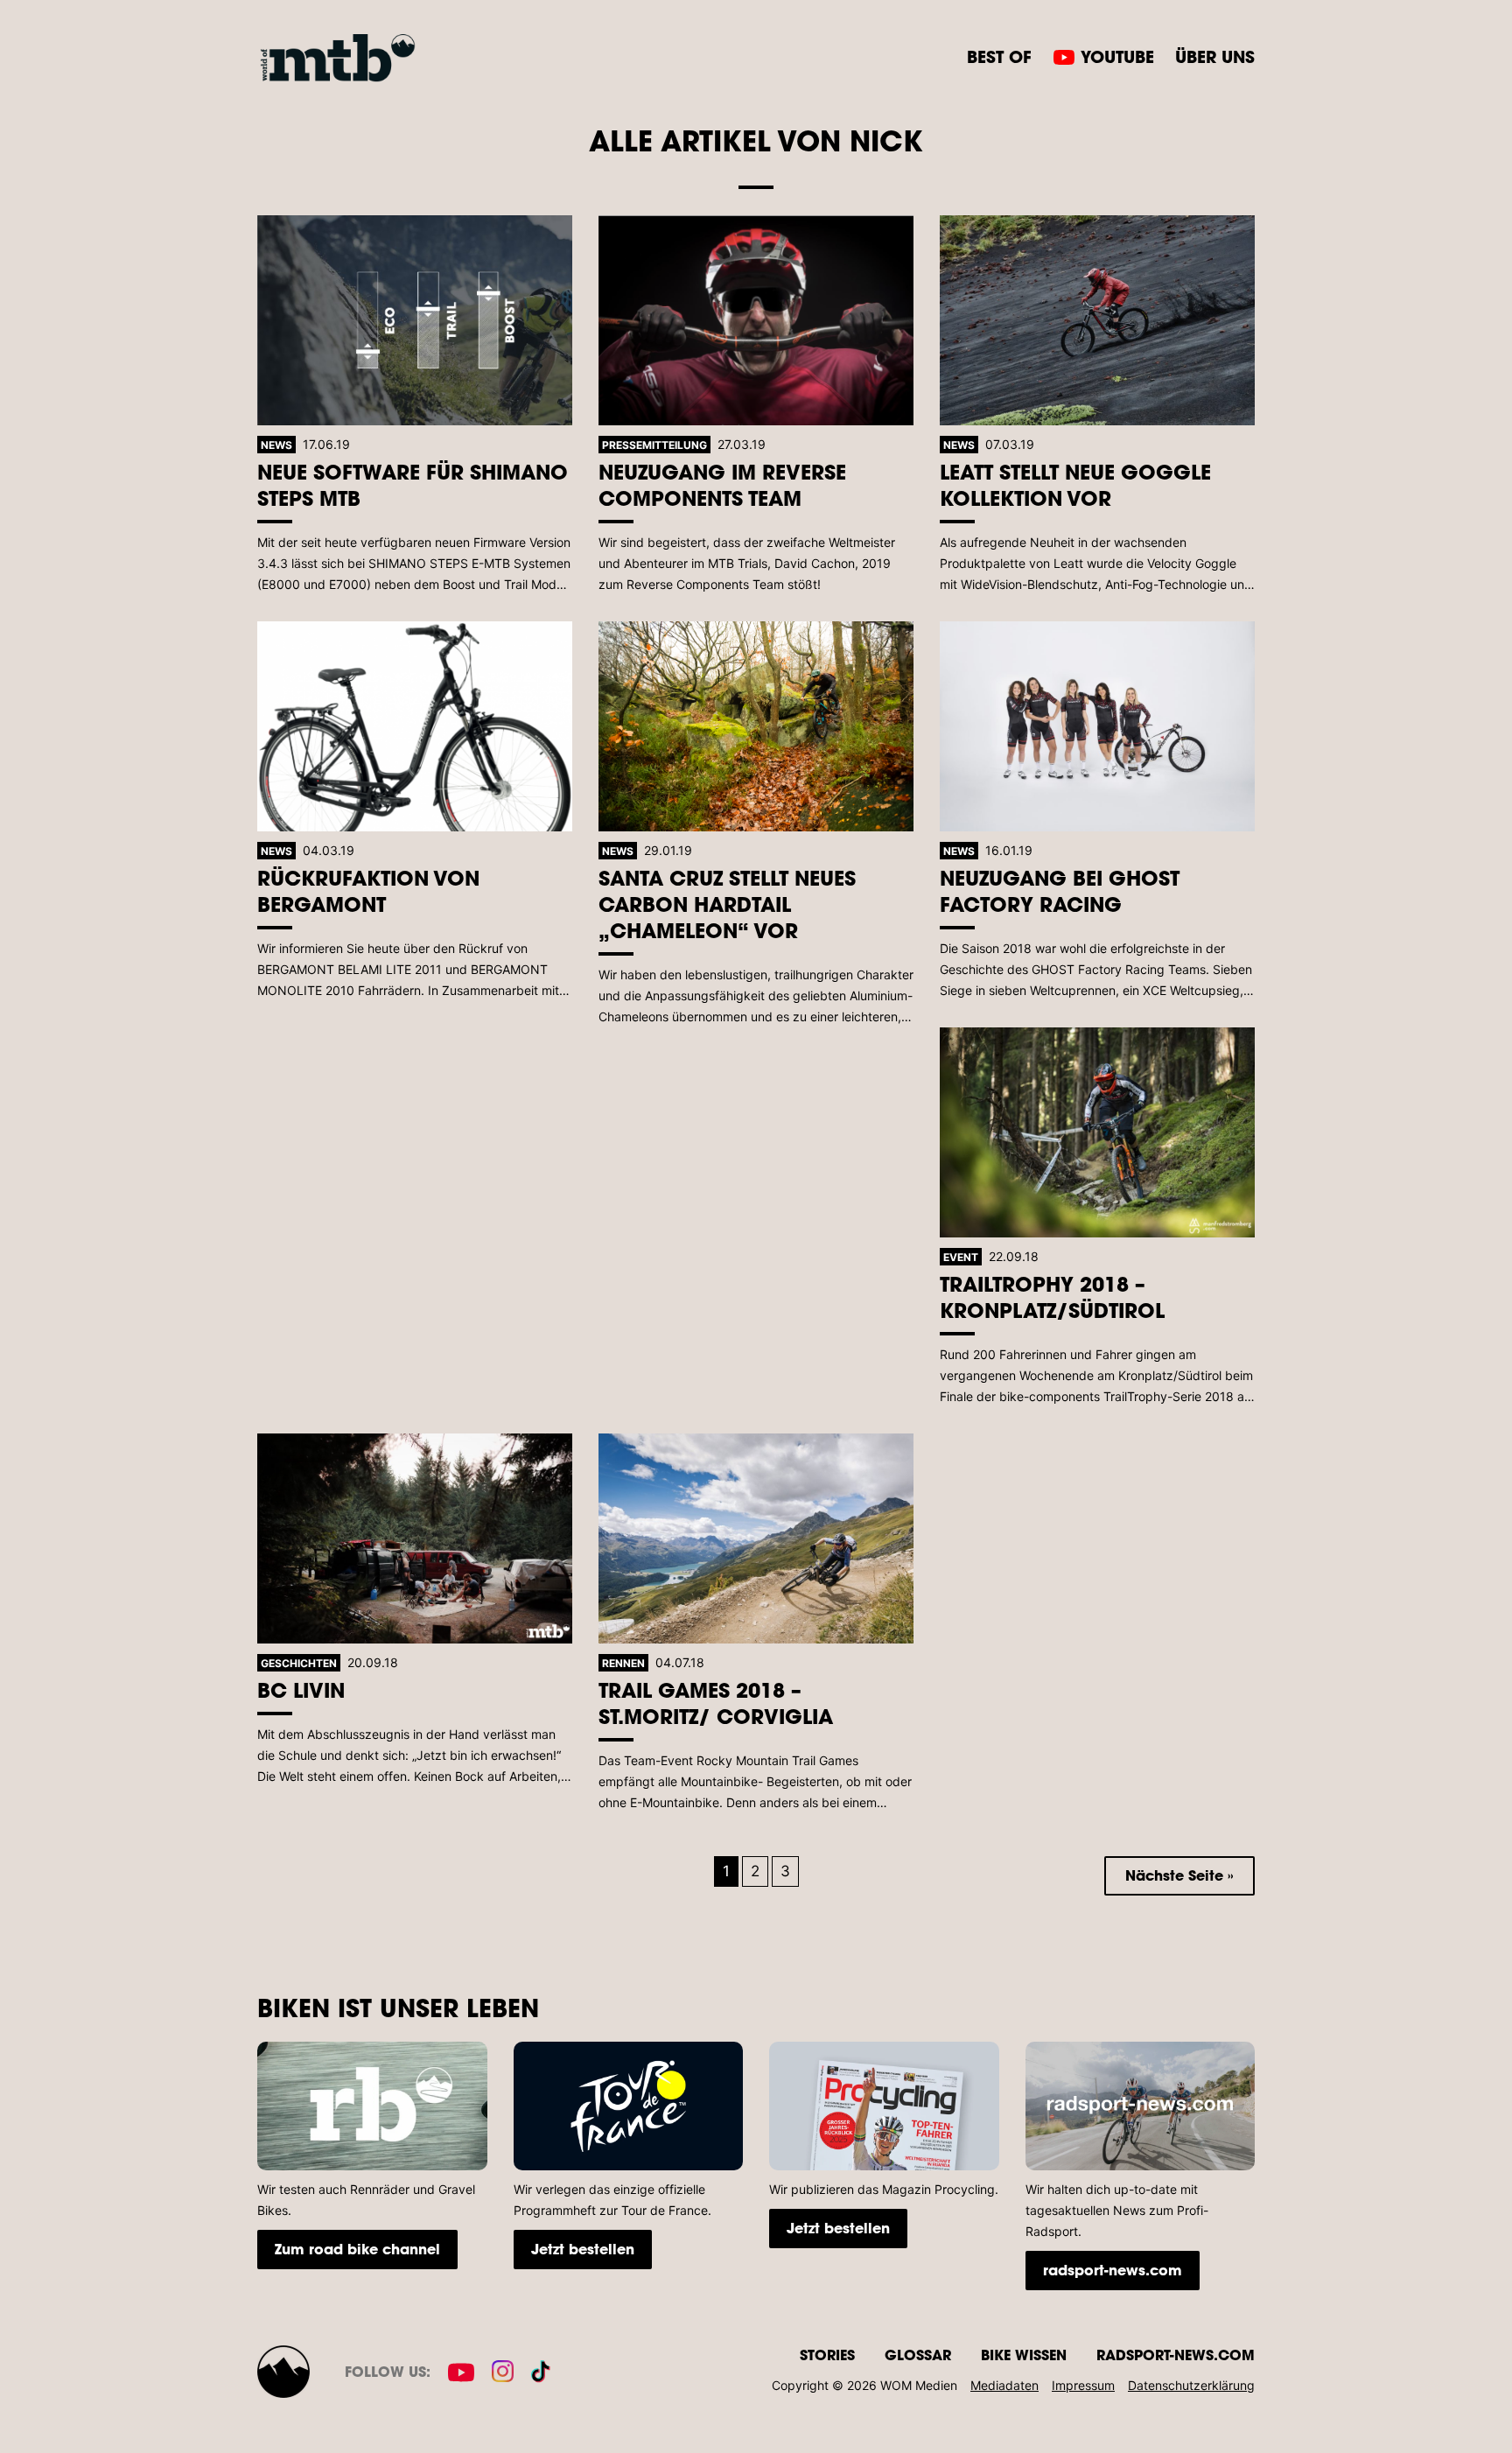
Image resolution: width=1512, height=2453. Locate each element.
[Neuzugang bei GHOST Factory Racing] (1097, 726)
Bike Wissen (1024, 2355)
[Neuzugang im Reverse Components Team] (756, 320)
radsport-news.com (1113, 2270)
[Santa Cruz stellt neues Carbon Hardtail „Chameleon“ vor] (756, 726)
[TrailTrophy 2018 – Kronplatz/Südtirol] (1097, 1132)
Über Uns (1215, 56)
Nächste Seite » (1179, 1875)
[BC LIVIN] (415, 1538)
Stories (827, 2355)
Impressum (1083, 2385)
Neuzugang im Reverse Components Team (722, 484)
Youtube (1117, 56)
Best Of (999, 56)
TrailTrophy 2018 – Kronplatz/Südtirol (1052, 1297)
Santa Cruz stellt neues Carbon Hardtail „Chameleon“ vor (727, 904)
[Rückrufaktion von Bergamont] (415, 726)
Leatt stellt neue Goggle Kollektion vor (1075, 484)
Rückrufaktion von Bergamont (368, 890)
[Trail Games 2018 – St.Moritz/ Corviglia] (756, 1538)
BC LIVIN (301, 1689)
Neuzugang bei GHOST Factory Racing (1060, 890)
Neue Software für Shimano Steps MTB (413, 484)
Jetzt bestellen (583, 2249)
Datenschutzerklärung (1191, 2385)
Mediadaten (1004, 2385)
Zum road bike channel (357, 2249)
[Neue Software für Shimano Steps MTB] (415, 320)
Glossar (918, 2355)
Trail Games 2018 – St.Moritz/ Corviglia (716, 1703)
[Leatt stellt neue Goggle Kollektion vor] (1097, 320)
